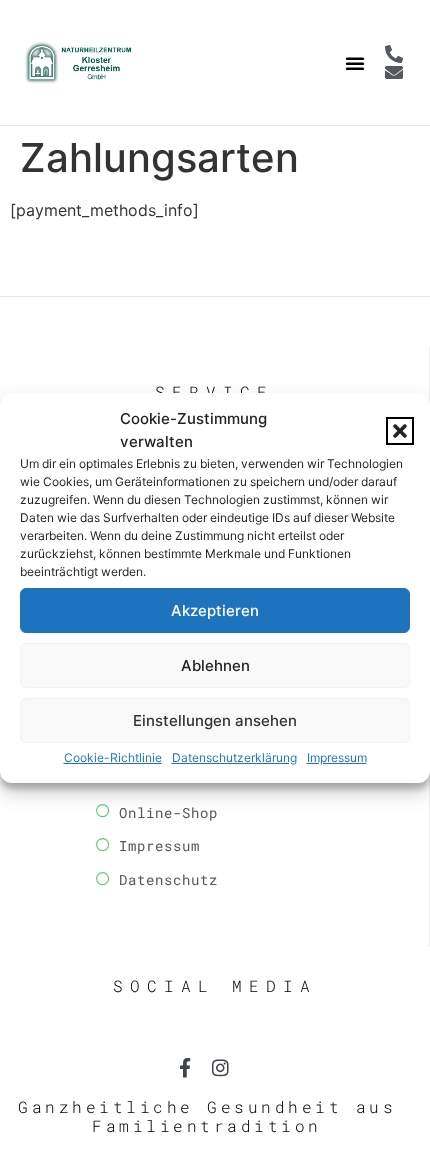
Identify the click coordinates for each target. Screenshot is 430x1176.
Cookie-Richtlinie (113, 757)
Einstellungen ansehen (215, 720)
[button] (400, 431)
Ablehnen (215, 665)
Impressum (337, 757)
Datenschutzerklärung (234, 757)
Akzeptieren (215, 610)
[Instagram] (220, 1067)
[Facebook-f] (185, 1067)
